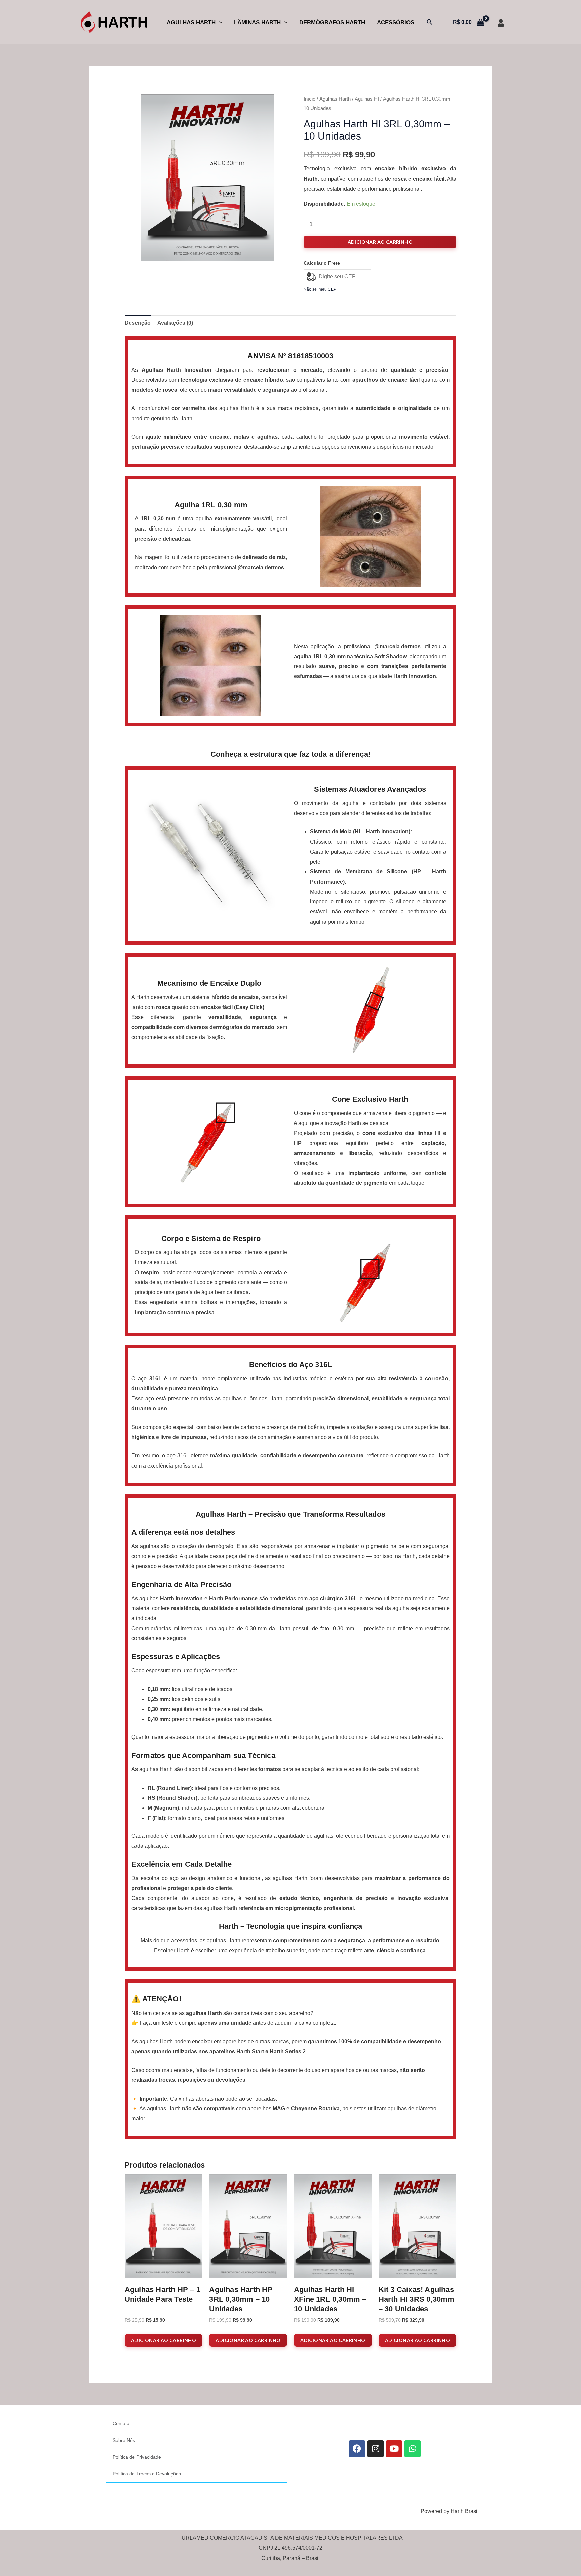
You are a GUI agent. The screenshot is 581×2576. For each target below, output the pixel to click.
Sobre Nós (124, 2440)
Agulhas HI (367, 99)
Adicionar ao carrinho (380, 242)
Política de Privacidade (137, 2457)
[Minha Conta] (501, 23)
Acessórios (396, 22)
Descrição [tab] (138, 323)
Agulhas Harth (191, 22)
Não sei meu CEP (320, 289)
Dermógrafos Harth (332, 22)
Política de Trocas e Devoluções (147, 2474)
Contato (121, 2423)
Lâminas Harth (257, 22)
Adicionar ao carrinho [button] (164, 2340)
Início (309, 99)
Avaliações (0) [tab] (175, 323)
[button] (219, 22)
